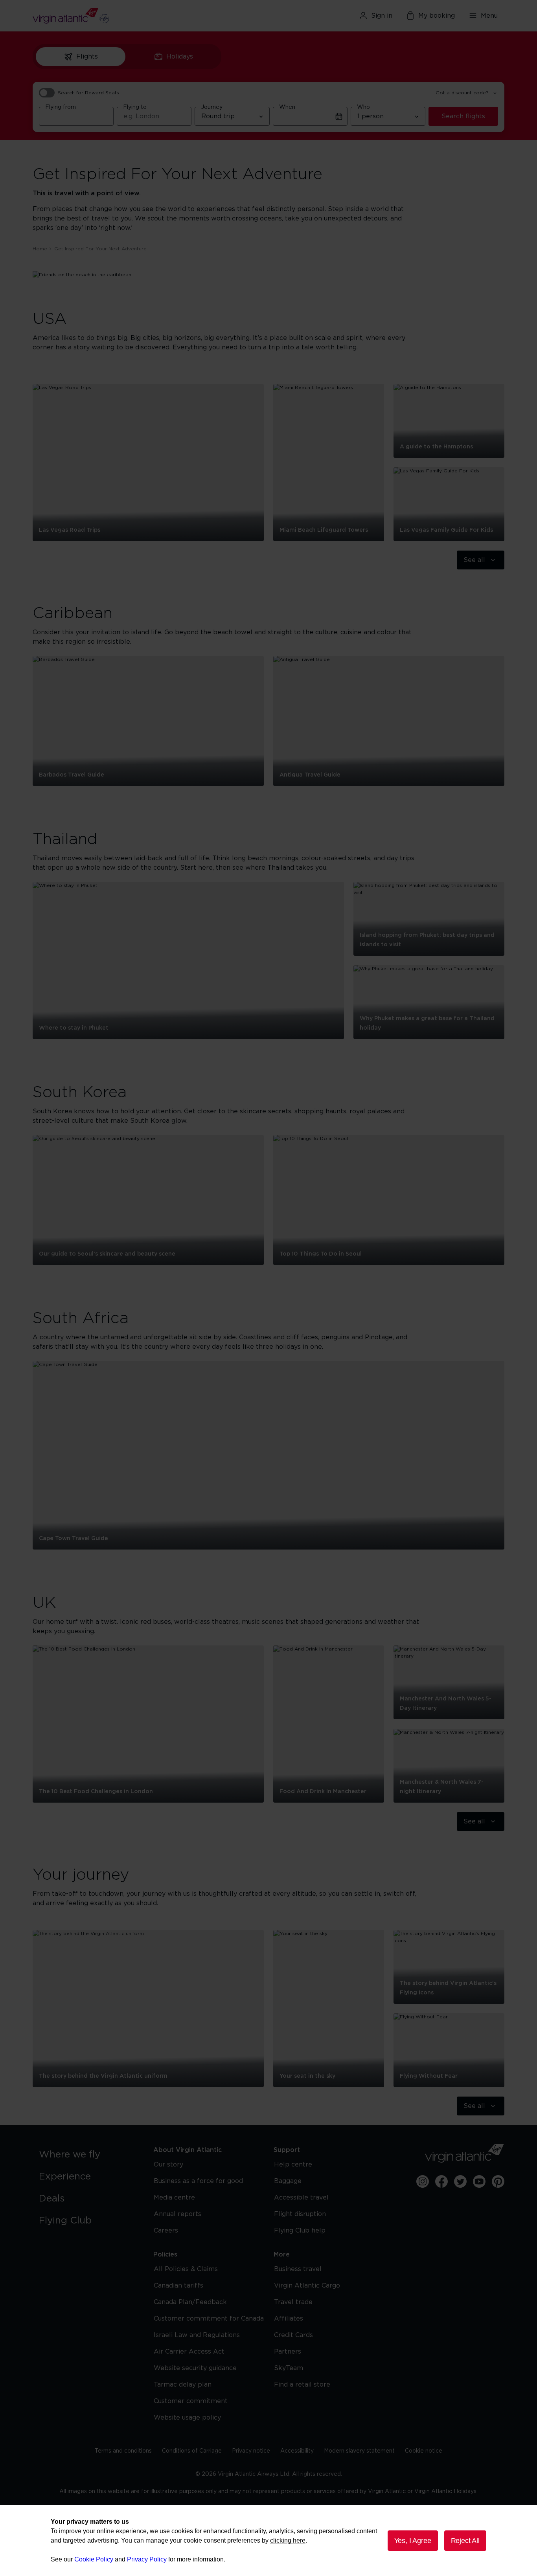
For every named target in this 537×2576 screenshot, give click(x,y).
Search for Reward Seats (88, 93)
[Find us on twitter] (460, 2181)
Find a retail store (302, 2385)
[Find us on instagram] (423, 2181)
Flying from (61, 107)
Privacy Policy (147, 2559)
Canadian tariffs (178, 2286)
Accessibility (297, 2451)
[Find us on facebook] (441, 2181)
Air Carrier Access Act (189, 2352)
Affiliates (289, 2319)
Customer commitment (191, 2401)
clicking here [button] (288, 2540)
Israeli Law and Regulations (197, 2335)
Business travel (298, 2269)
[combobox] (76, 116)
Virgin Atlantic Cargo (307, 2286)
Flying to (135, 107)
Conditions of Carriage (192, 2451)
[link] (88, 2155)
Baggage (288, 2181)
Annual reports (177, 2214)
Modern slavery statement (359, 2451)
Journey (212, 107)
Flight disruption (300, 2214)
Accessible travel (301, 2198)
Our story (168, 2165)
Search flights (463, 116)
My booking (437, 16)
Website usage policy (187, 2418)
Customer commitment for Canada (209, 2319)
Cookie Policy (94, 2559)
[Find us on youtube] (479, 2181)
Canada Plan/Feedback (190, 2302)
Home (40, 249)
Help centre (293, 2165)
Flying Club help (300, 2231)
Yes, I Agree (413, 2541)
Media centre (174, 2198)
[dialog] (268, 2541)
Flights (87, 57)
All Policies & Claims (186, 2269)
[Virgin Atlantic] (109, 16)
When (287, 107)
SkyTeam (289, 2368)
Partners (288, 2352)
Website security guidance (195, 2368)
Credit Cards (293, 2335)
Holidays (180, 57)
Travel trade (293, 2302)
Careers (166, 2231)
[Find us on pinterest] (498, 2181)
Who (363, 107)
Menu (489, 16)
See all (474, 560)
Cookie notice (424, 2451)
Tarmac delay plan (183, 2385)
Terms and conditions (123, 2451)
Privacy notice (251, 2451)
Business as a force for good (198, 2181)
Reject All (465, 2541)
